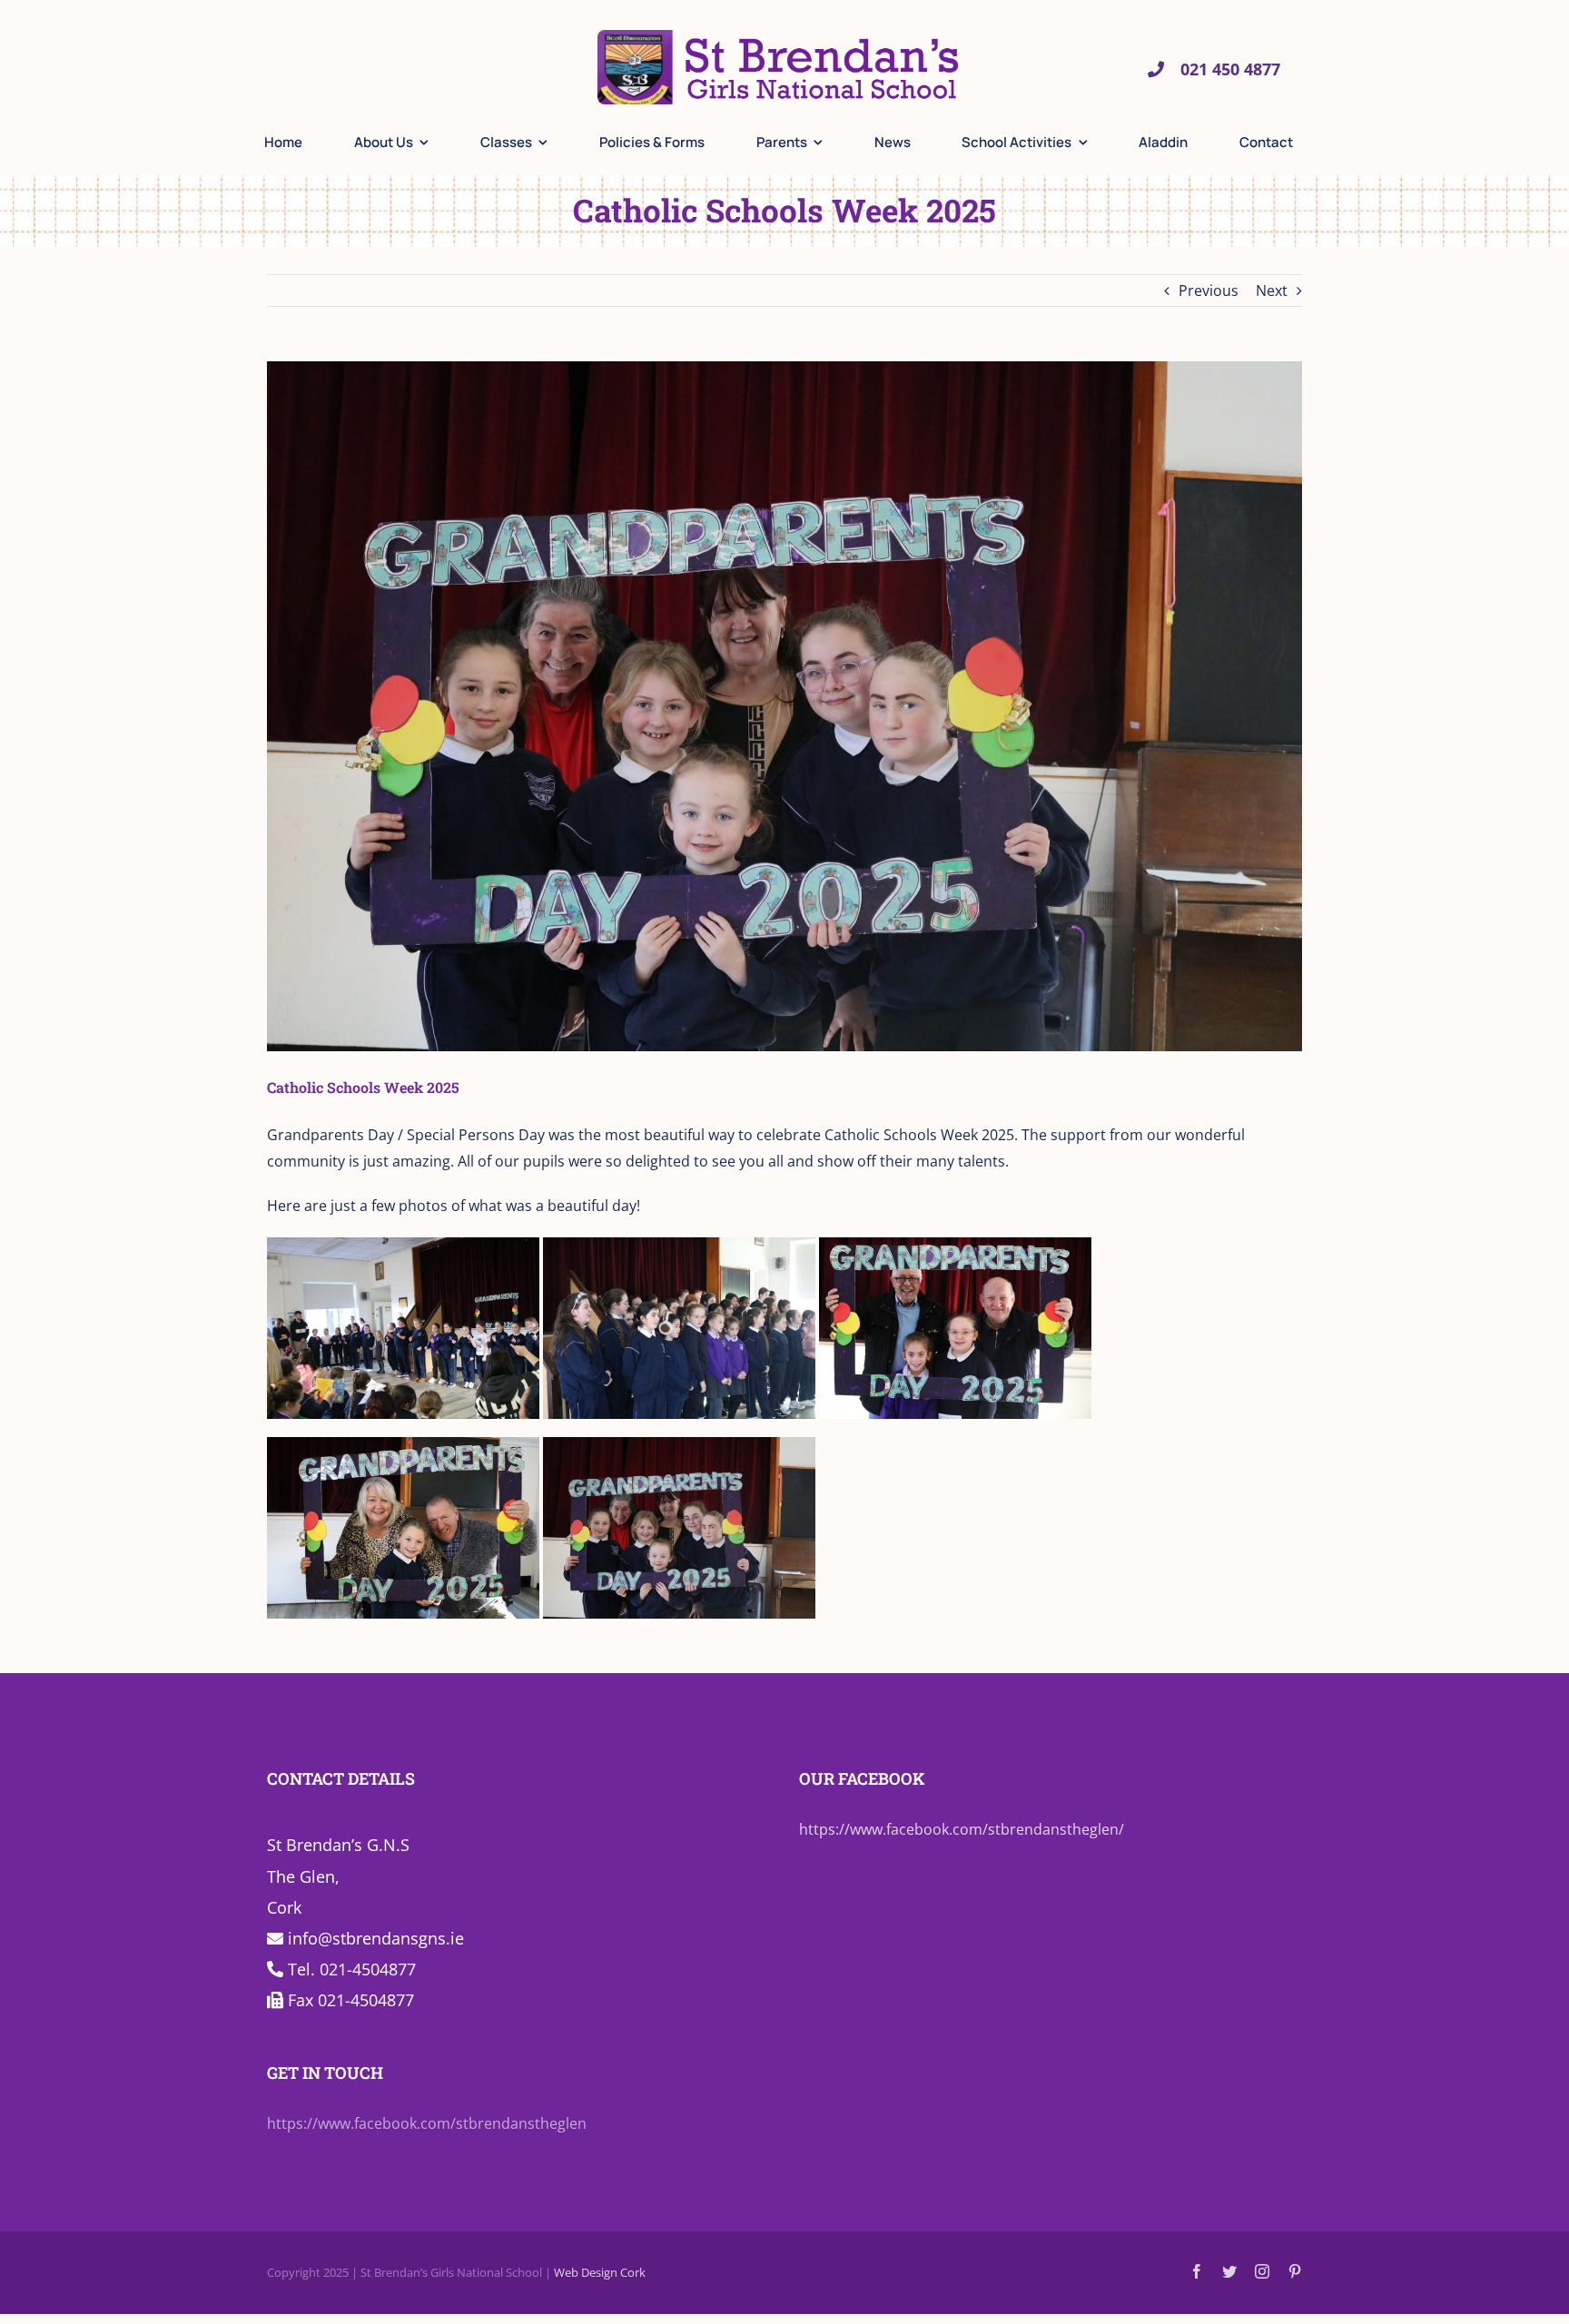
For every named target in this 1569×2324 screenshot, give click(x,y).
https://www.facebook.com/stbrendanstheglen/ (962, 1829)
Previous (1209, 290)
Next (1272, 290)
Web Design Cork (600, 2272)
